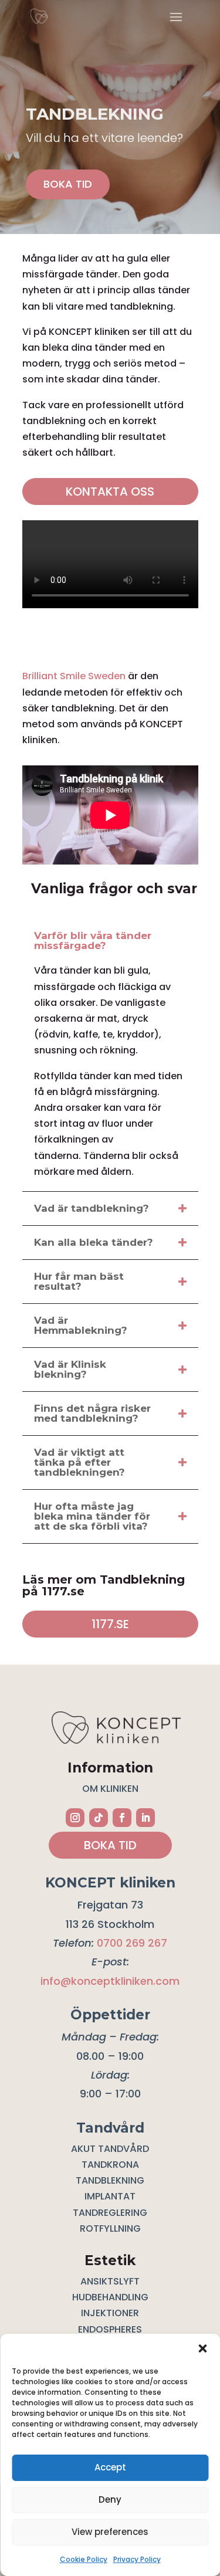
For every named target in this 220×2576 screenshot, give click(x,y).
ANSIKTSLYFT (110, 2281)
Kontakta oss (110, 492)
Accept (110, 2467)
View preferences (110, 2532)
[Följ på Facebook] (122, 1818)
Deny (110, 2499)
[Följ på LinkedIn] (145, 1818)
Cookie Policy (84, 2559)
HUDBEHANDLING (110, 2297)
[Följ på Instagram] (75, 1818)
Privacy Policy (137, 2559)
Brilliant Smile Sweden (74, 676)
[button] (202, 2348)
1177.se (110, 1624)
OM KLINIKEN (110, 1789)
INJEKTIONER (110, 2313)
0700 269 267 (132, 1943)
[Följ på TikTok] (99, 1818)
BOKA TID (68, 184)
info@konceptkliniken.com (110, 1981)
